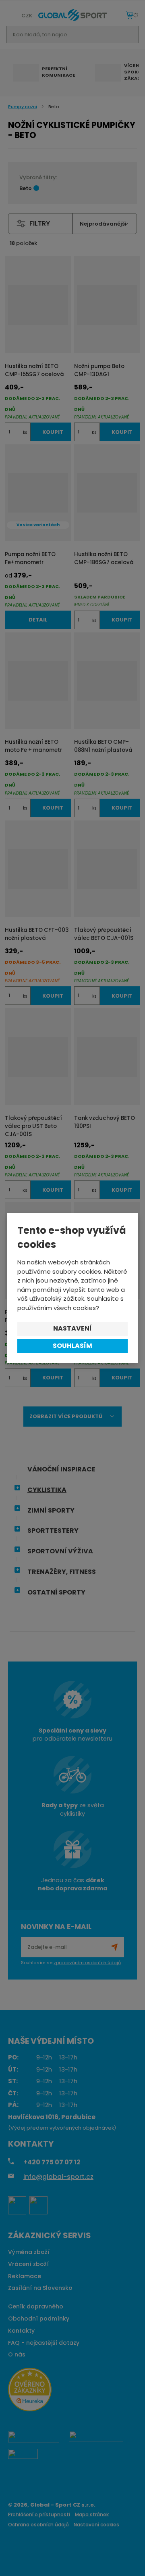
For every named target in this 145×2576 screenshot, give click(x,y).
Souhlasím (72, 1346)
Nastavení (72, 1328)
